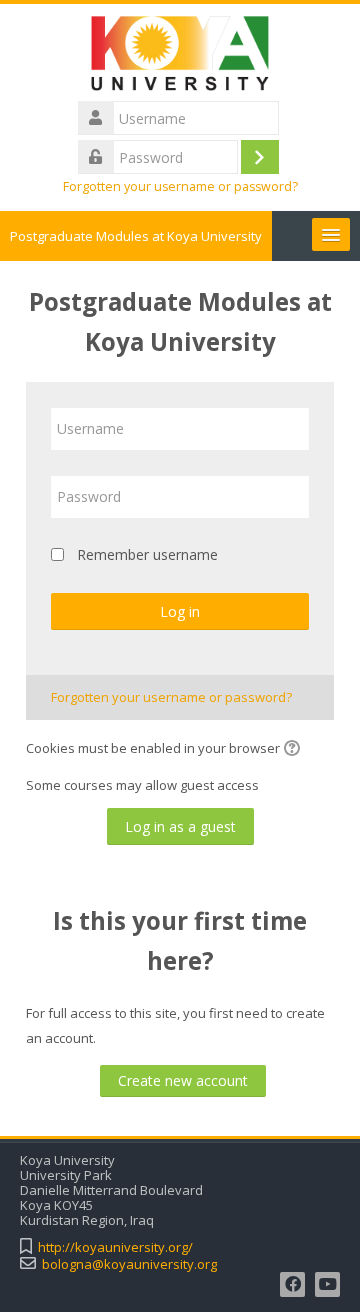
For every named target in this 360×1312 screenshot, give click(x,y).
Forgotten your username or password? (180, 186)
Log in (180, 611)
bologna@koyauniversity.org (129, 1264)
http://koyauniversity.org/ (115, 1247)
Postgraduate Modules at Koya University (136, 236)
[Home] (180, 57)
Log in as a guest (180, 826)
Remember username (147, 554)
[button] (295, 750)
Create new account (183, 1080)
